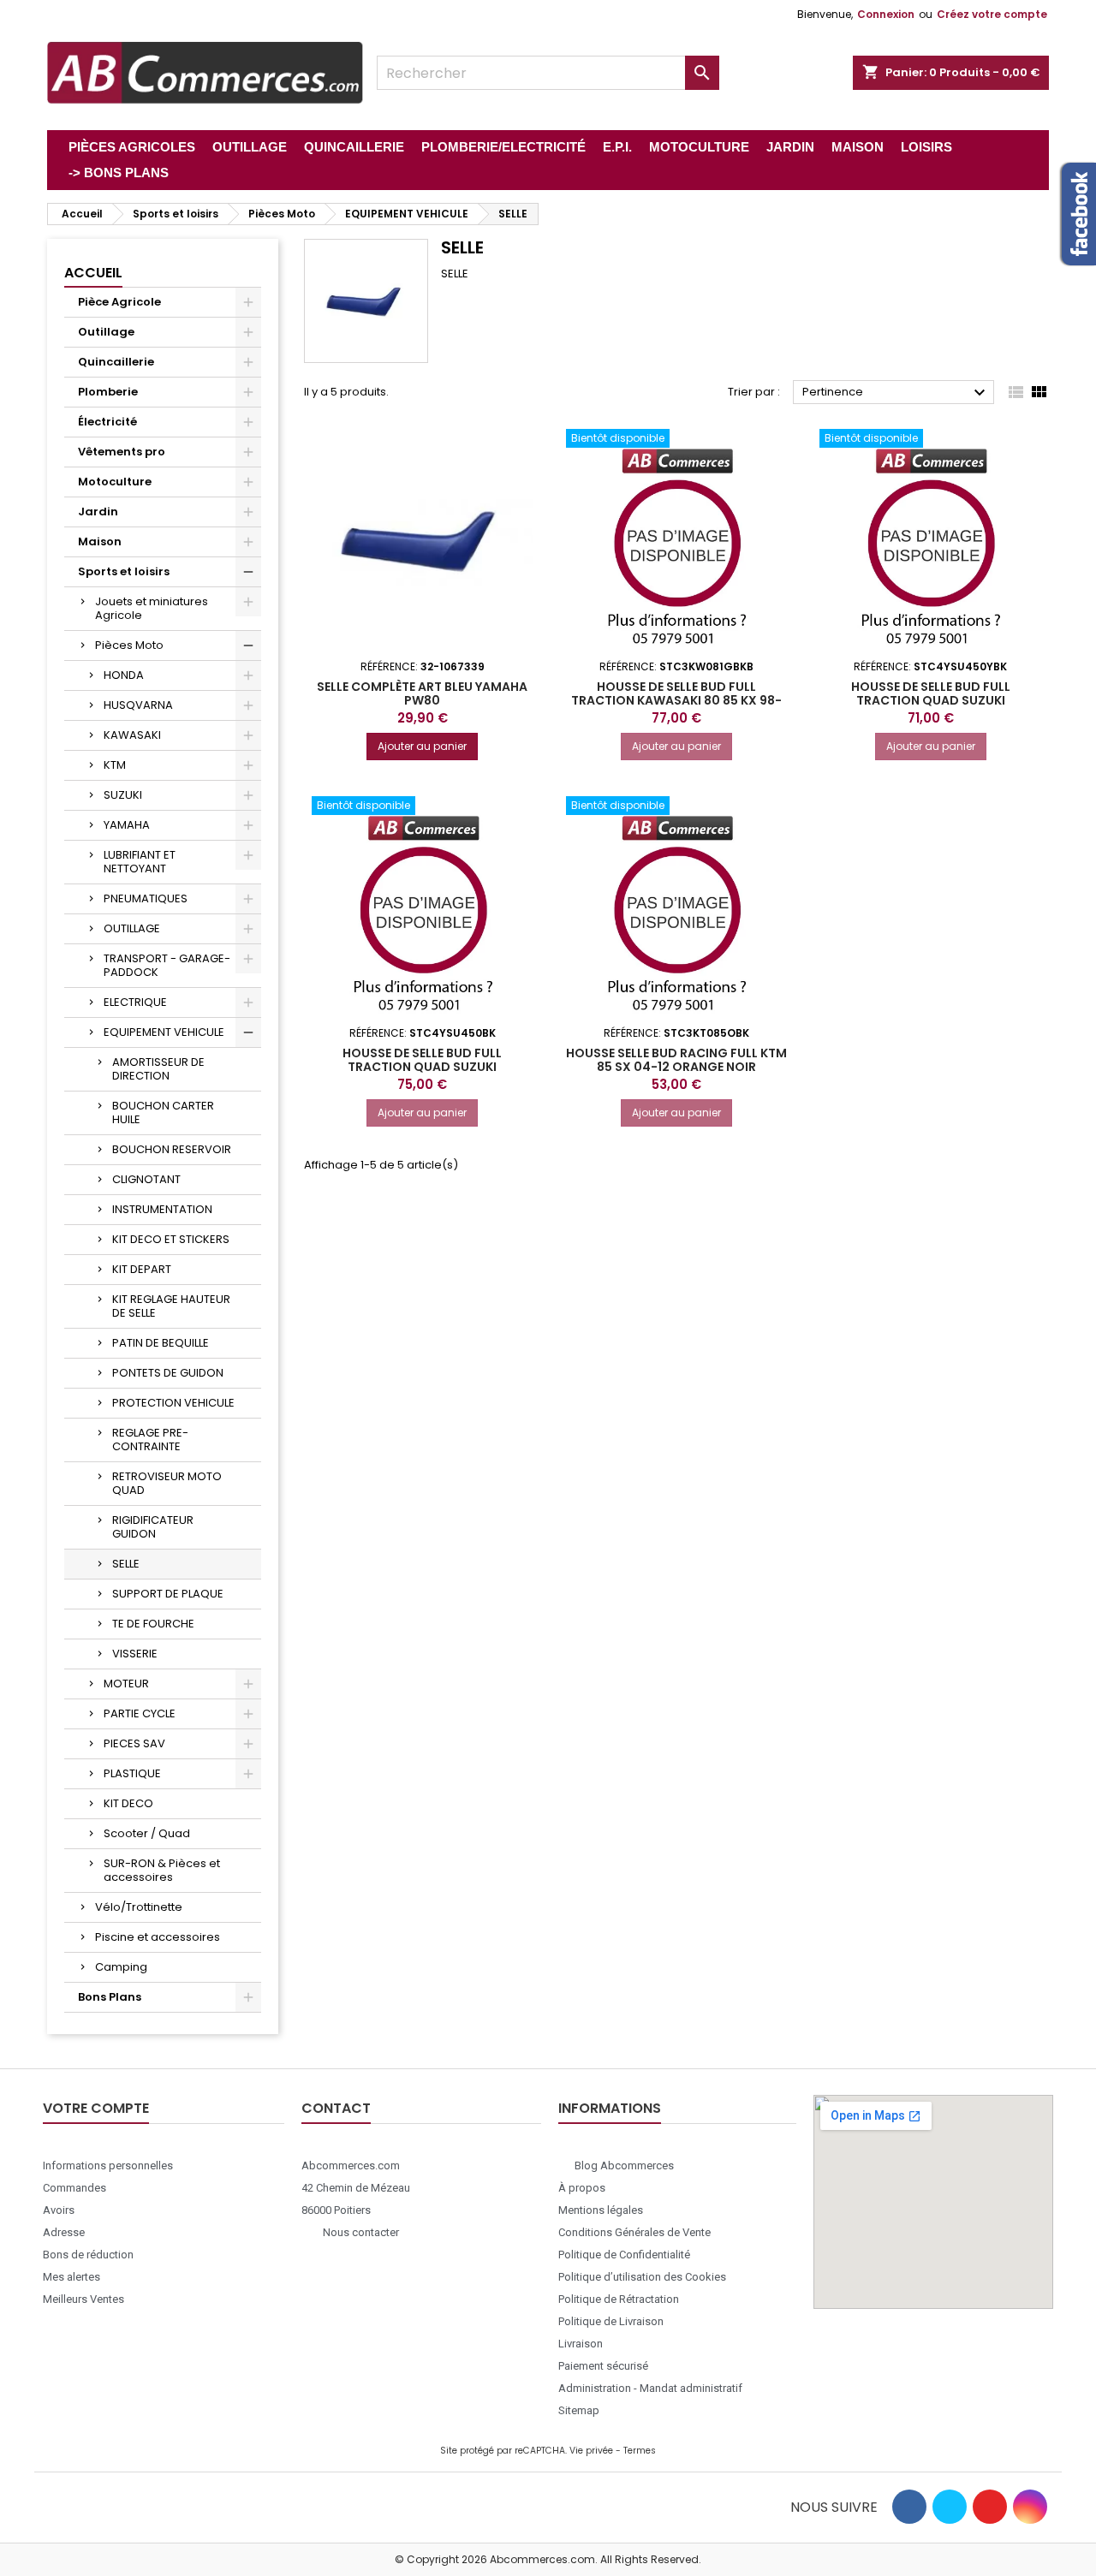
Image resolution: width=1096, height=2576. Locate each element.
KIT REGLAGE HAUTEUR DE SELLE (171, 1306)
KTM (115, 765)
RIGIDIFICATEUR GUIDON (153, 1527)
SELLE (126, 1564)
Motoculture (115, 482)
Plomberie (108, 392)
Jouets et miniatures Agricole (152, 608)
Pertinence (896, 393)
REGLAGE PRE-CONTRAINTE (150, 1440)
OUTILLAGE (132, 928)
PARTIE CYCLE (140, 1713)
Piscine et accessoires (158, 1937)
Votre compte (96, 2108)
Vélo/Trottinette (139, 1907)
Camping (121, 1967)
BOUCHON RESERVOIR (172, 1149)
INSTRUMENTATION (162, 1209)
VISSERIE (135, 1654)
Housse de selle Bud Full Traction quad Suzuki (931, 693)
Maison (100, 541)
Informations (610, 2108)
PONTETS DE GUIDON (168, 1373)
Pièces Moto (129, 645)
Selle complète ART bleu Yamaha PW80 (422, 693)
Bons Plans (110, 1997)
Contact (336, 2108)
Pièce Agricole (119, 302)
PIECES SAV (134, 1743)
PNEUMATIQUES (146, 898)
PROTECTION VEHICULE (173, 1403)
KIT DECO (128, 1803)
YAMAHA (127, 825)
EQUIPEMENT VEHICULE (164, 1032)
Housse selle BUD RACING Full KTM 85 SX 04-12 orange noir (676, 1060)
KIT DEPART (142, 1269)
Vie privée (591, 2451)
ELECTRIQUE (135, 1002)
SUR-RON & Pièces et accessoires (162, 1870)
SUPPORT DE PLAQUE (168, 1594)
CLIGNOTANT (146, 1179)
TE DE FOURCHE (153, 1624)
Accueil (93, 273)
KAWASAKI (132, 735)
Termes (640, 2451)
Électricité (107, 422)
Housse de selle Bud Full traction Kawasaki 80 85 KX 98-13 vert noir (676, 700)
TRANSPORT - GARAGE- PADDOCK (167, 965)
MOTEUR (126, 1684)
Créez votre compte (992, 14)
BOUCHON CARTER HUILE (163, 1112)
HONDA (124, 675)
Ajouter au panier (422, 746)
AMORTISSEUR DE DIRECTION (158, 1069)
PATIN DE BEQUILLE (161, 1343)
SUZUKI (123, 795)
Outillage (106, 332)
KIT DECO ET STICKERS (171, 1239)
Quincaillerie (116, 362)
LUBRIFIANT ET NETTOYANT (140, 862)
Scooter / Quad (147, 1833)
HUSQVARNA (138, 705)
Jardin (98, 512)
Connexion (886, 14)
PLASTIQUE (132, 1773)
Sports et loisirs (124, 571)
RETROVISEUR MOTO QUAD (167, 1483)
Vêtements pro (122, 452)
